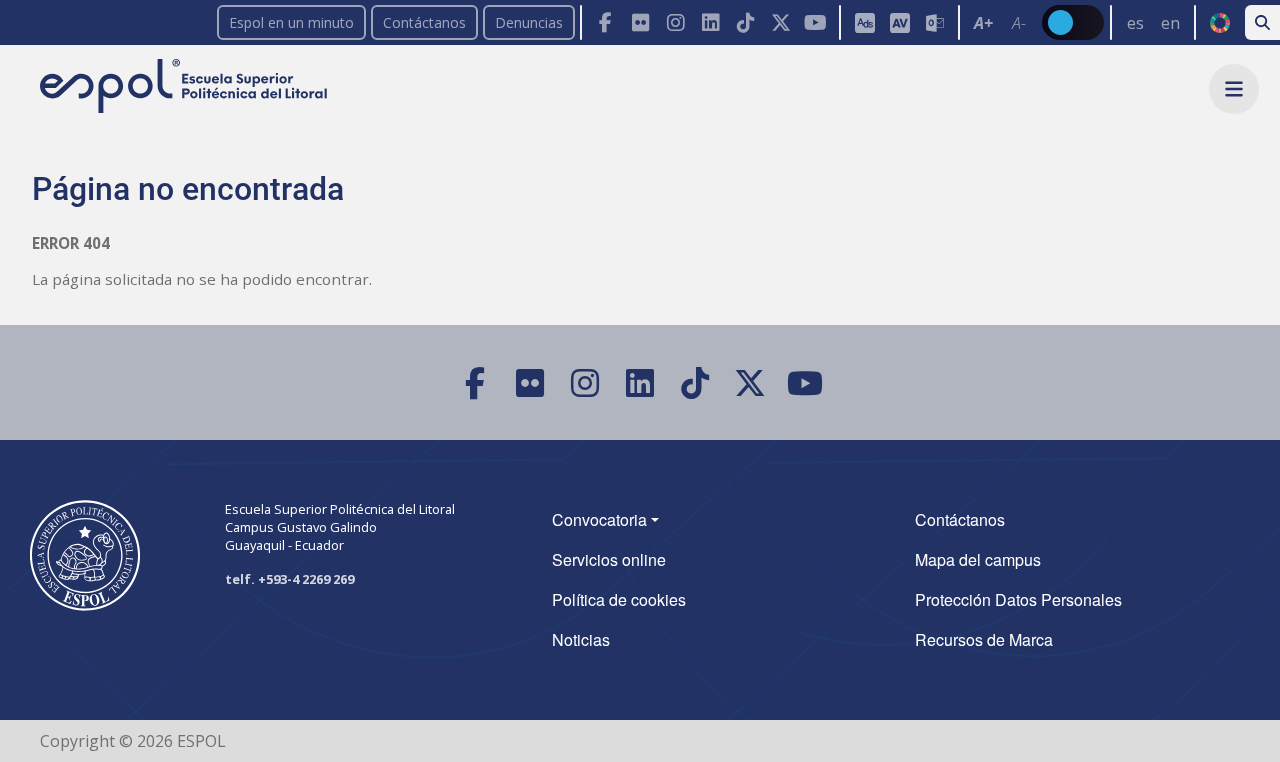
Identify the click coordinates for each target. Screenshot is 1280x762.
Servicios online (609, 559)
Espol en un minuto (291, 22)
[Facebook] (605, 22)
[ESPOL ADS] (864, 22)
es (1135, 23)
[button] (1234, 89)
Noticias (581, 639)
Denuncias (529, 22)
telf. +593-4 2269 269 (289, 579)
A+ (983, 23)
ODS (1219, 23)
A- (1019, 23)
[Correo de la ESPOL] (934, 22)
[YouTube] (815, 22)
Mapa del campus (978, 559)
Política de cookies (619, 599)
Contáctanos (424, 22)
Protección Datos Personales (1018, 599)
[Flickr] (640, 22)
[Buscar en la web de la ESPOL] (1262, 22)
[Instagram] (675, 22)
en (1170, 23)
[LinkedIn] (710, 22)
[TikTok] (745, 22)
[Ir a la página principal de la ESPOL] (185, 87)
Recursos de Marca (984, 639)
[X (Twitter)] (780, 22)
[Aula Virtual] (899, 22)
